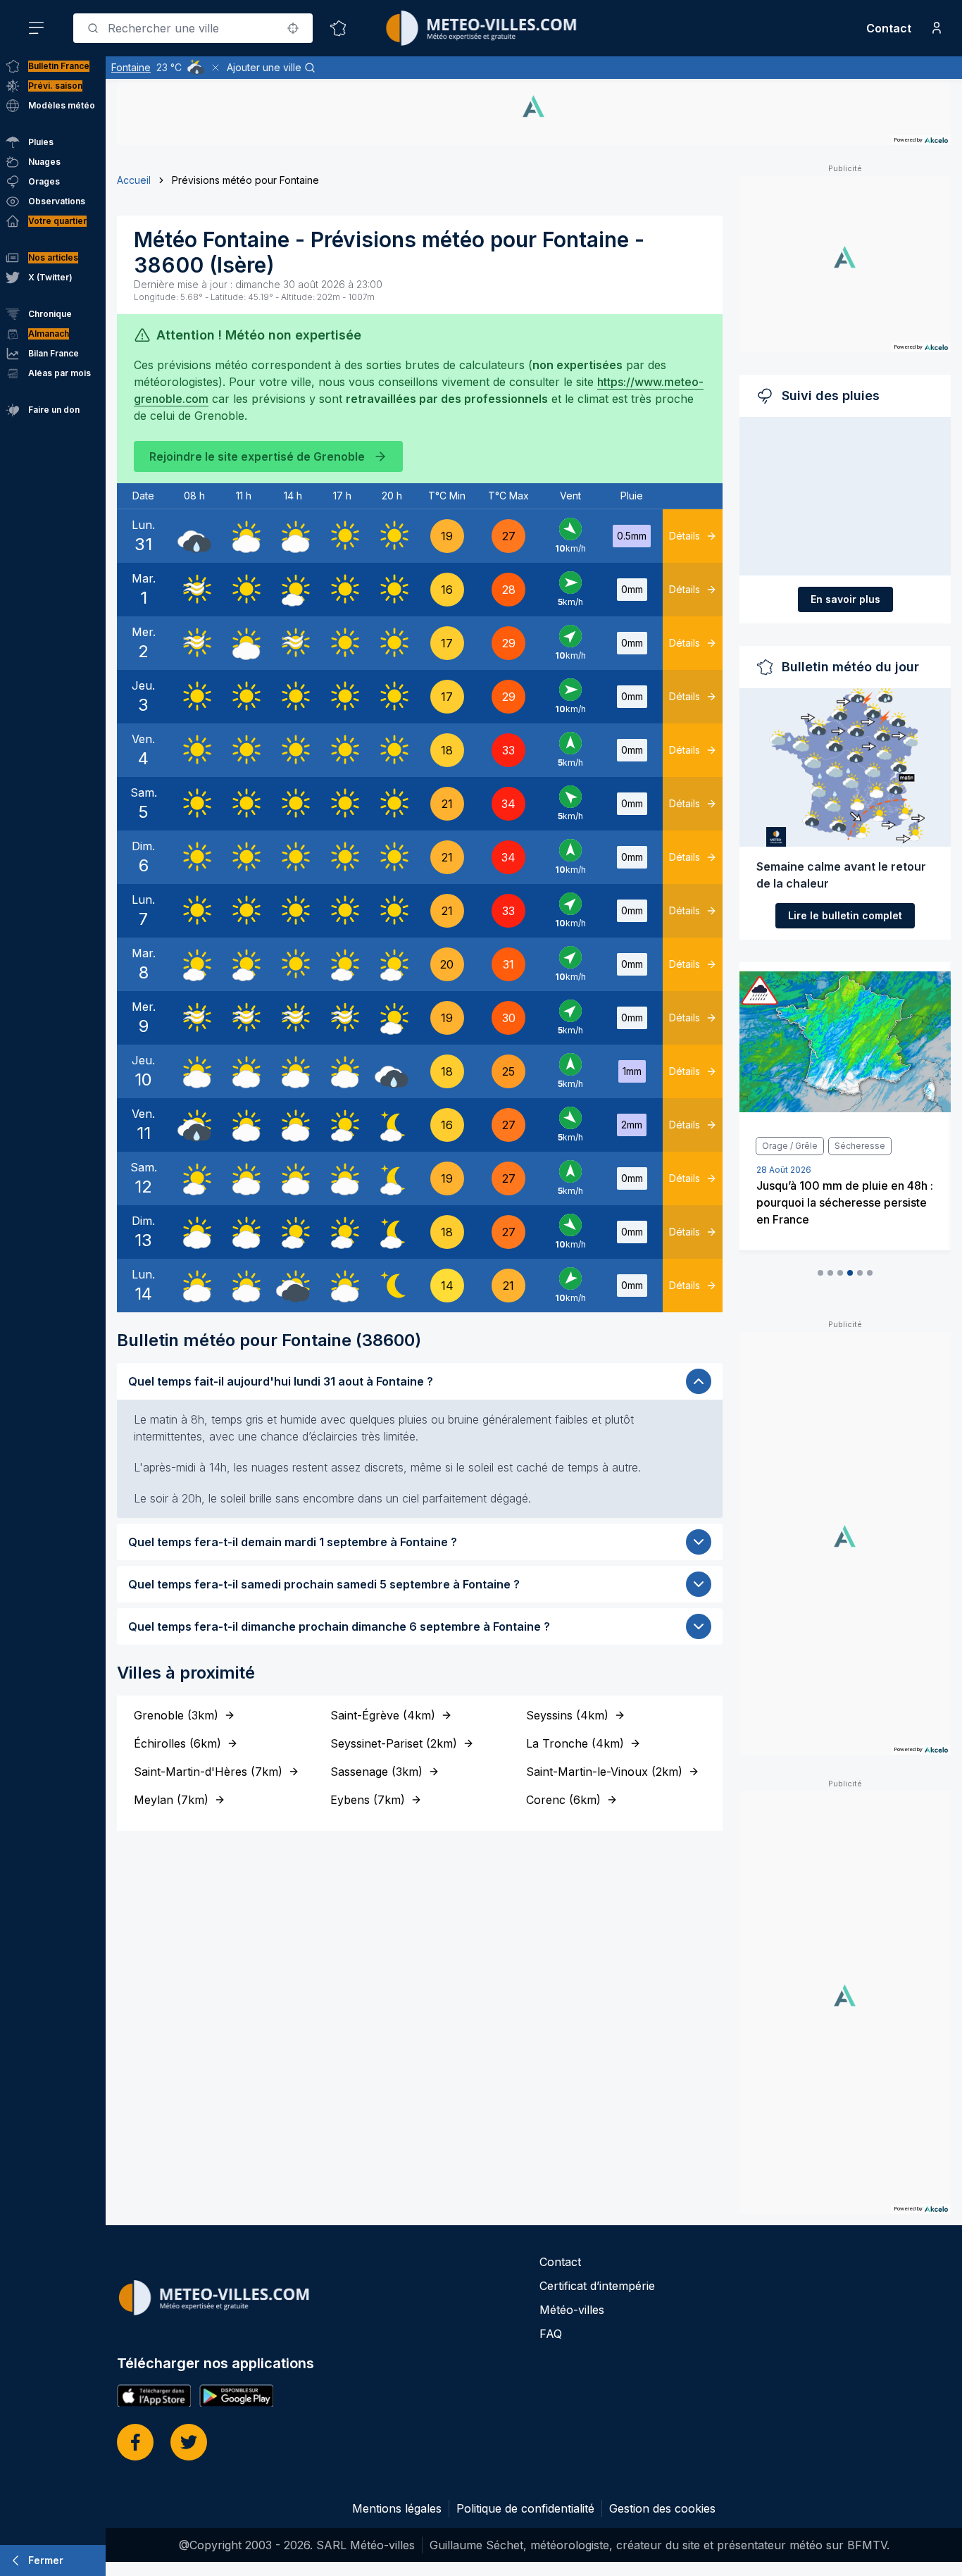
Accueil (134, 180)
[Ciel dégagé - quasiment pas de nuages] (392, 1286)
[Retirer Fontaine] (215, 68)
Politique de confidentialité (525, 2508)
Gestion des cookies (662, 2508)
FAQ (551, 2334)
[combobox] (193, 28)
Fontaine (131, 67)
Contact (889, 28)
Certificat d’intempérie (597, 2286)
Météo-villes (572, 2310)
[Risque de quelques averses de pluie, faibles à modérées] (194, 1125)
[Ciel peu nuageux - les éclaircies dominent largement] (392, 1125)
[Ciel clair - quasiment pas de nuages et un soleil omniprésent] (342, 536)
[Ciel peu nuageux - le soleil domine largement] (293, 590)
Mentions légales (397, 2508)
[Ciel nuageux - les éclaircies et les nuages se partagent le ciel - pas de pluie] (244, 536)
